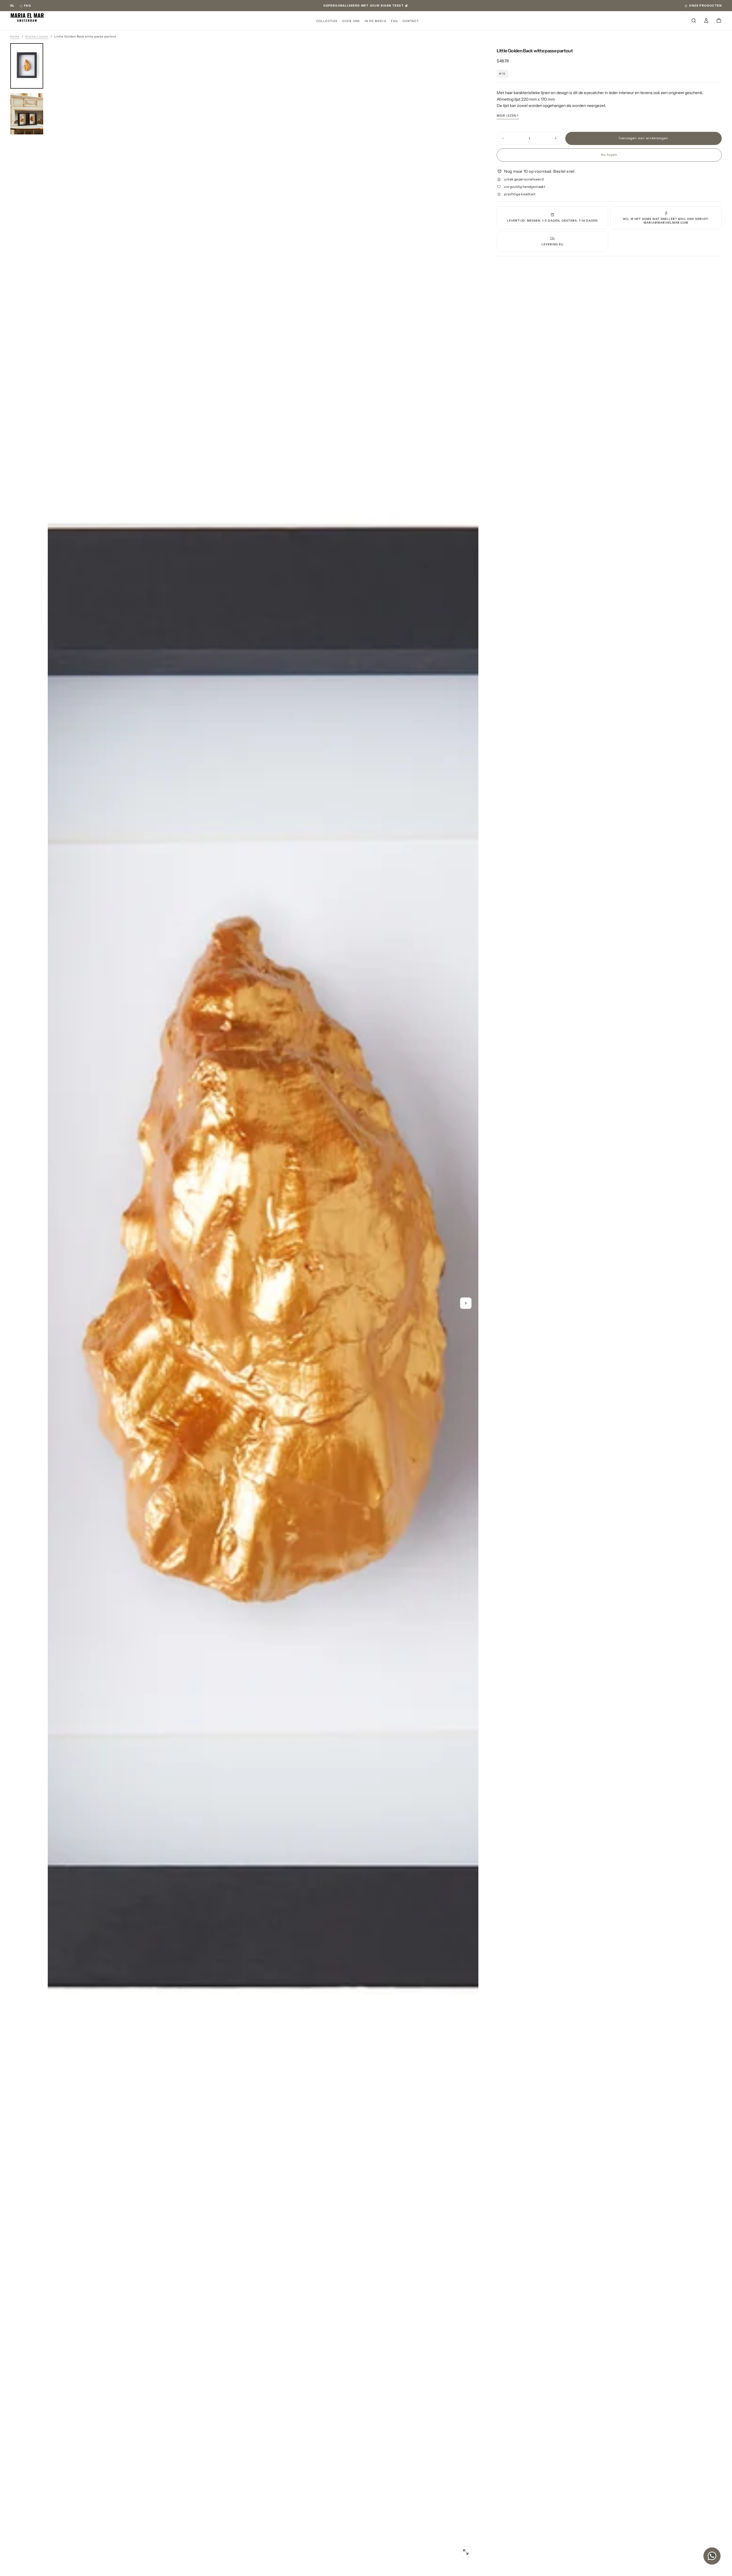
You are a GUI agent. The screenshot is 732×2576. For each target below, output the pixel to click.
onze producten (705, 6)
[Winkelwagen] (719, 21)
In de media (375, 21)
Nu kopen (609, 155)
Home (15, 36)
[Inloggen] (706, 21)
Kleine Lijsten (37, 36)
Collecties (327, 21)
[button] (13, 6)
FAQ (27, 6)
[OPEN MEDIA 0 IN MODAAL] (466, 2552)
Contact (411, 21)
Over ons (351, 21)
